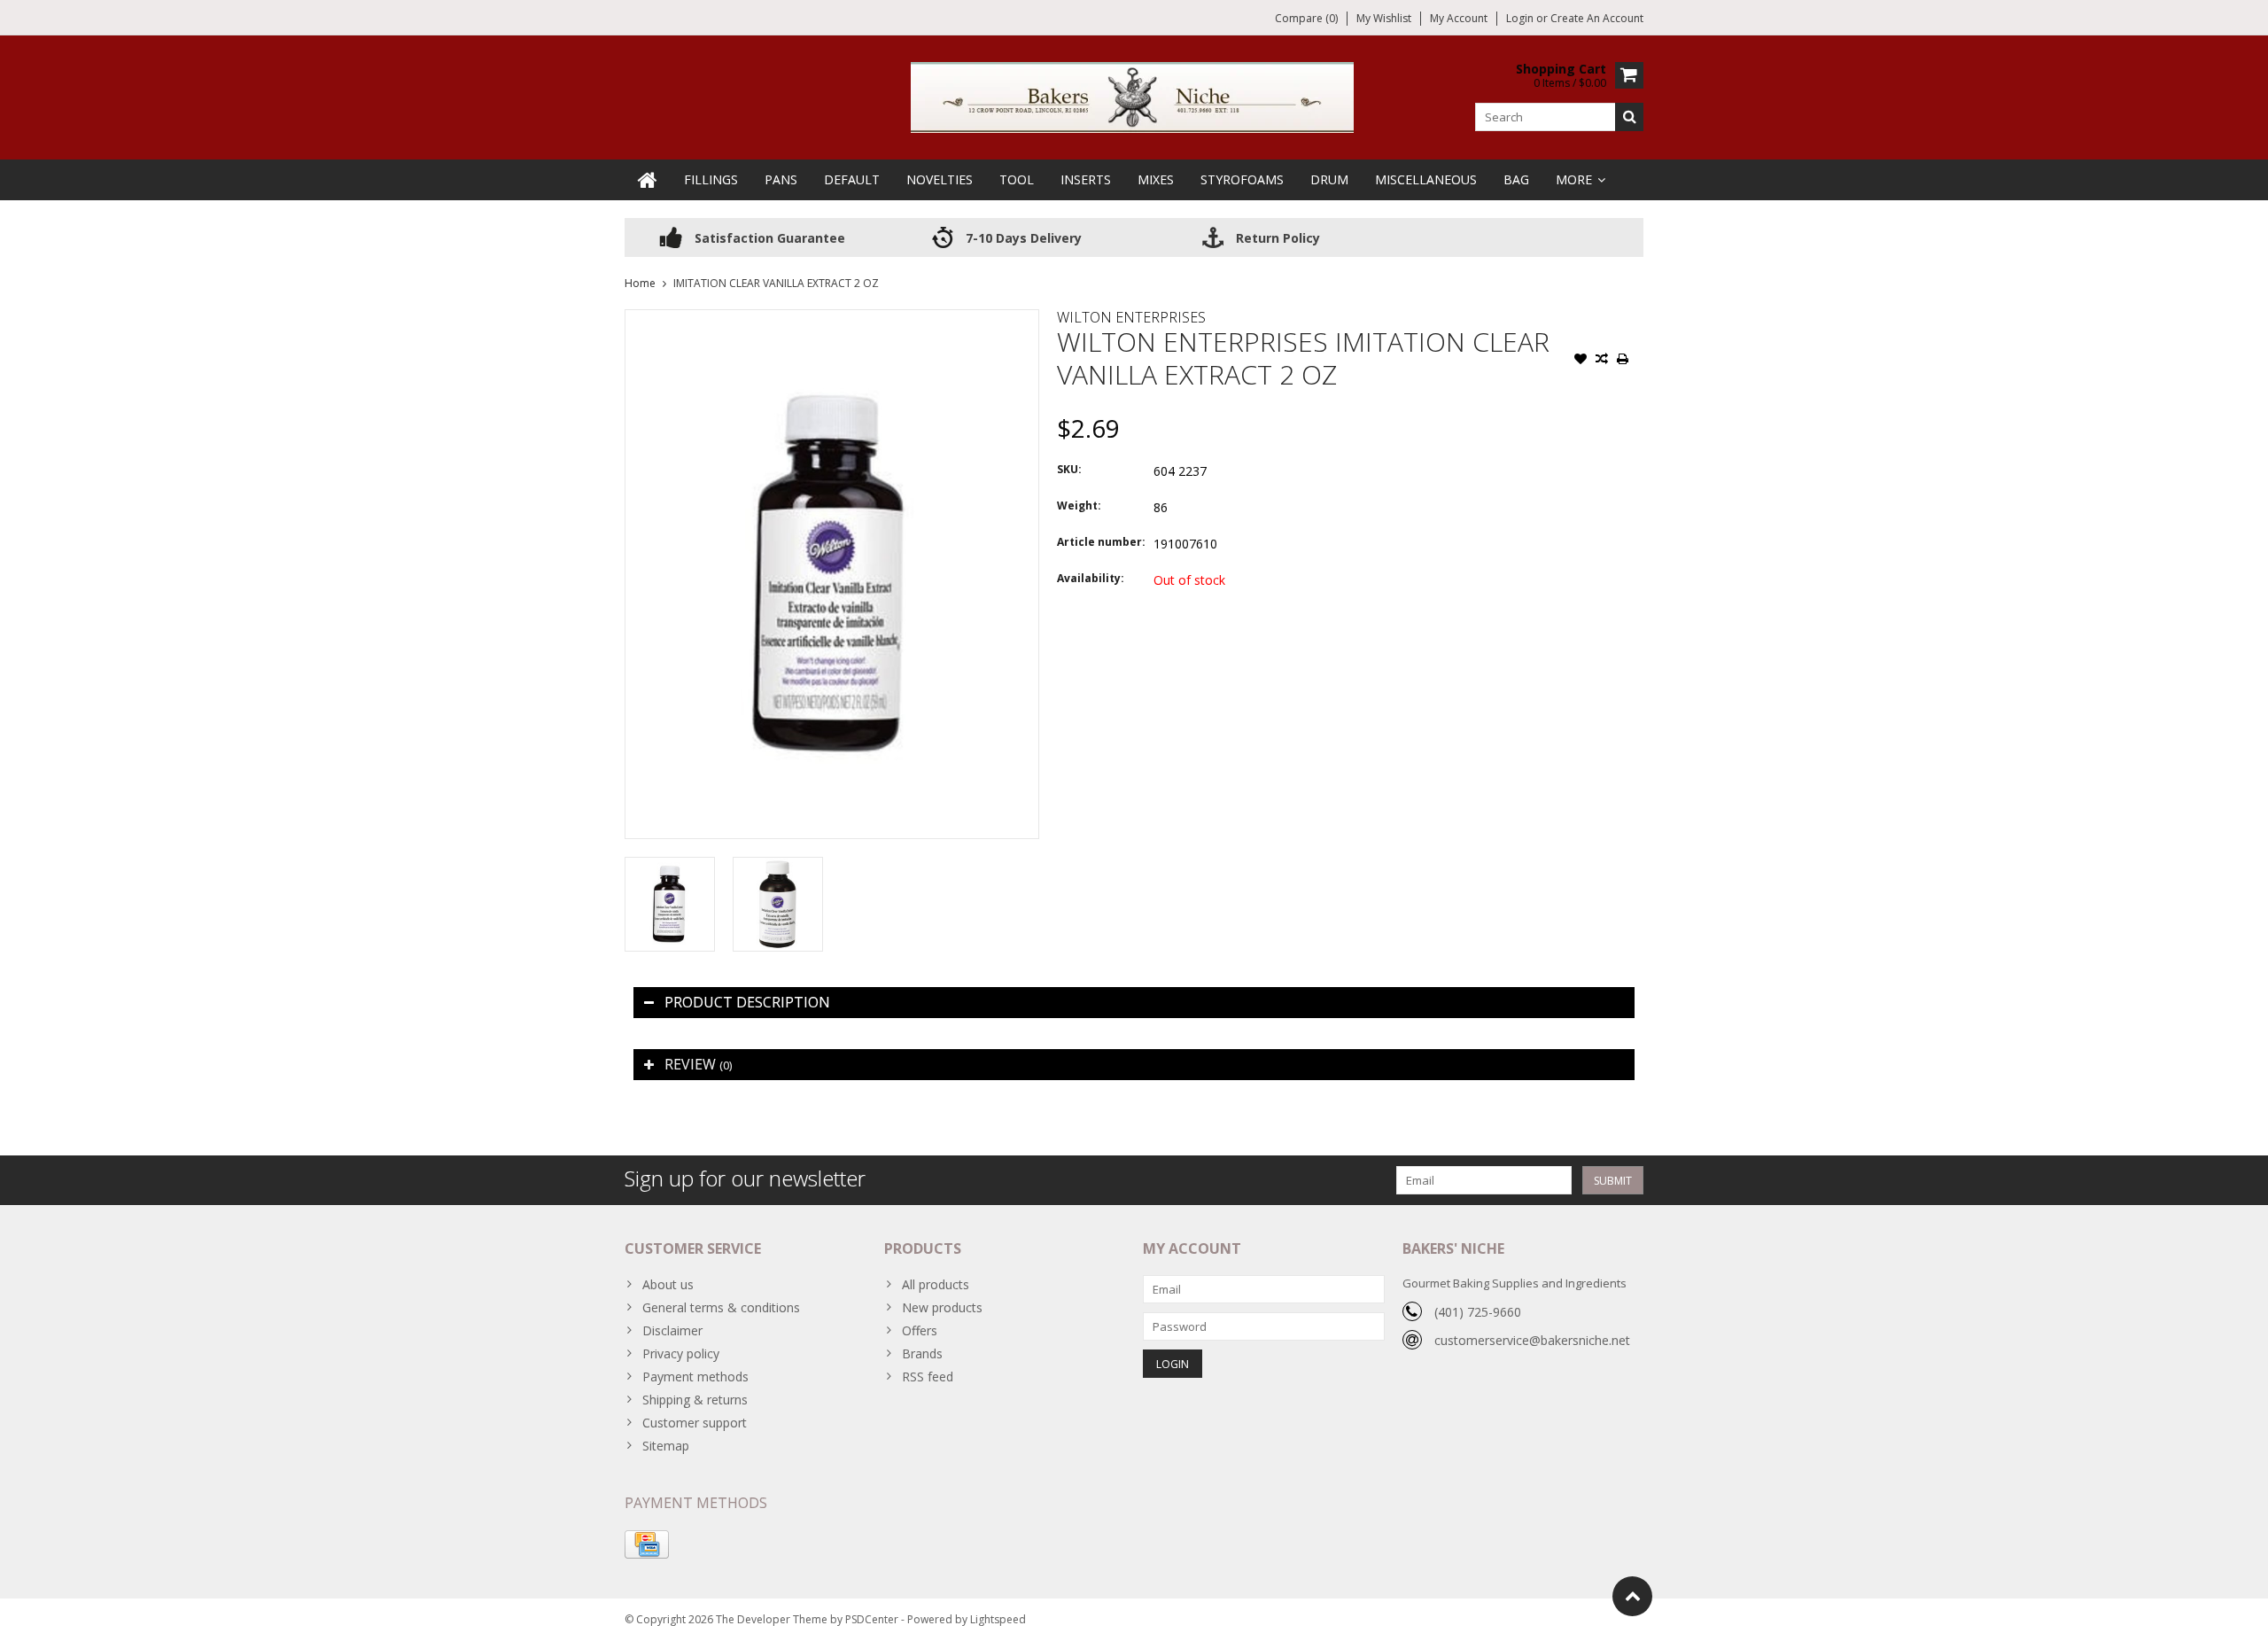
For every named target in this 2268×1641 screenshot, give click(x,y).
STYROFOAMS (1242, 179)
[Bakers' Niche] (1134, 96)
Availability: (1091, 578)
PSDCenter (872, 1619)
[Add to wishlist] (1581, 361)
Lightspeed (998, 1619)
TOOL (1017, 179)
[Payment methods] (647, 1544)
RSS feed (928, 1377)
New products (942, 1307)
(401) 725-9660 (1478, 1312)
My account (1459, 18)
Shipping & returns (695, 1400)
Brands (922, 1353)
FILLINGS (711, 179)
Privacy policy (681, 1353)
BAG (1516, 179)
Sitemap (666, 1446)
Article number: (1101, 542)
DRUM (1329, 179)
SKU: (1069, 469)
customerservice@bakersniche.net (1532, 1340)
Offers (920, 1330)
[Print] (1623, 361)
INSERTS (1086, 179)
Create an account (1597, 18)
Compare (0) (1306, 18)
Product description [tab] (747, 1002)
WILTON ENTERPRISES (1131, 317)
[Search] (1629, 117)
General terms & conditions (721, 1307)
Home (640, 283)
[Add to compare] (1602, 361)
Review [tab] (698, 1064)
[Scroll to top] (1632, 1596)
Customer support (695, 1423)
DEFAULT (852, 179)
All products (936, 1284)
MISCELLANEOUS (1426, 179)
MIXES (1156, 179)
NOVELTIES (940, 179)
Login (1521, 18)
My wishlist (1384, 18)
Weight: (1079, 506)
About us (668, 1284)
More (1574, 179)
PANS (781, 179)
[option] (670, 904)
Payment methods (695, 1377)
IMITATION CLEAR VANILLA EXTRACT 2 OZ (776, 283)
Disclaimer (672, 1330)
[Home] (648, 180)
